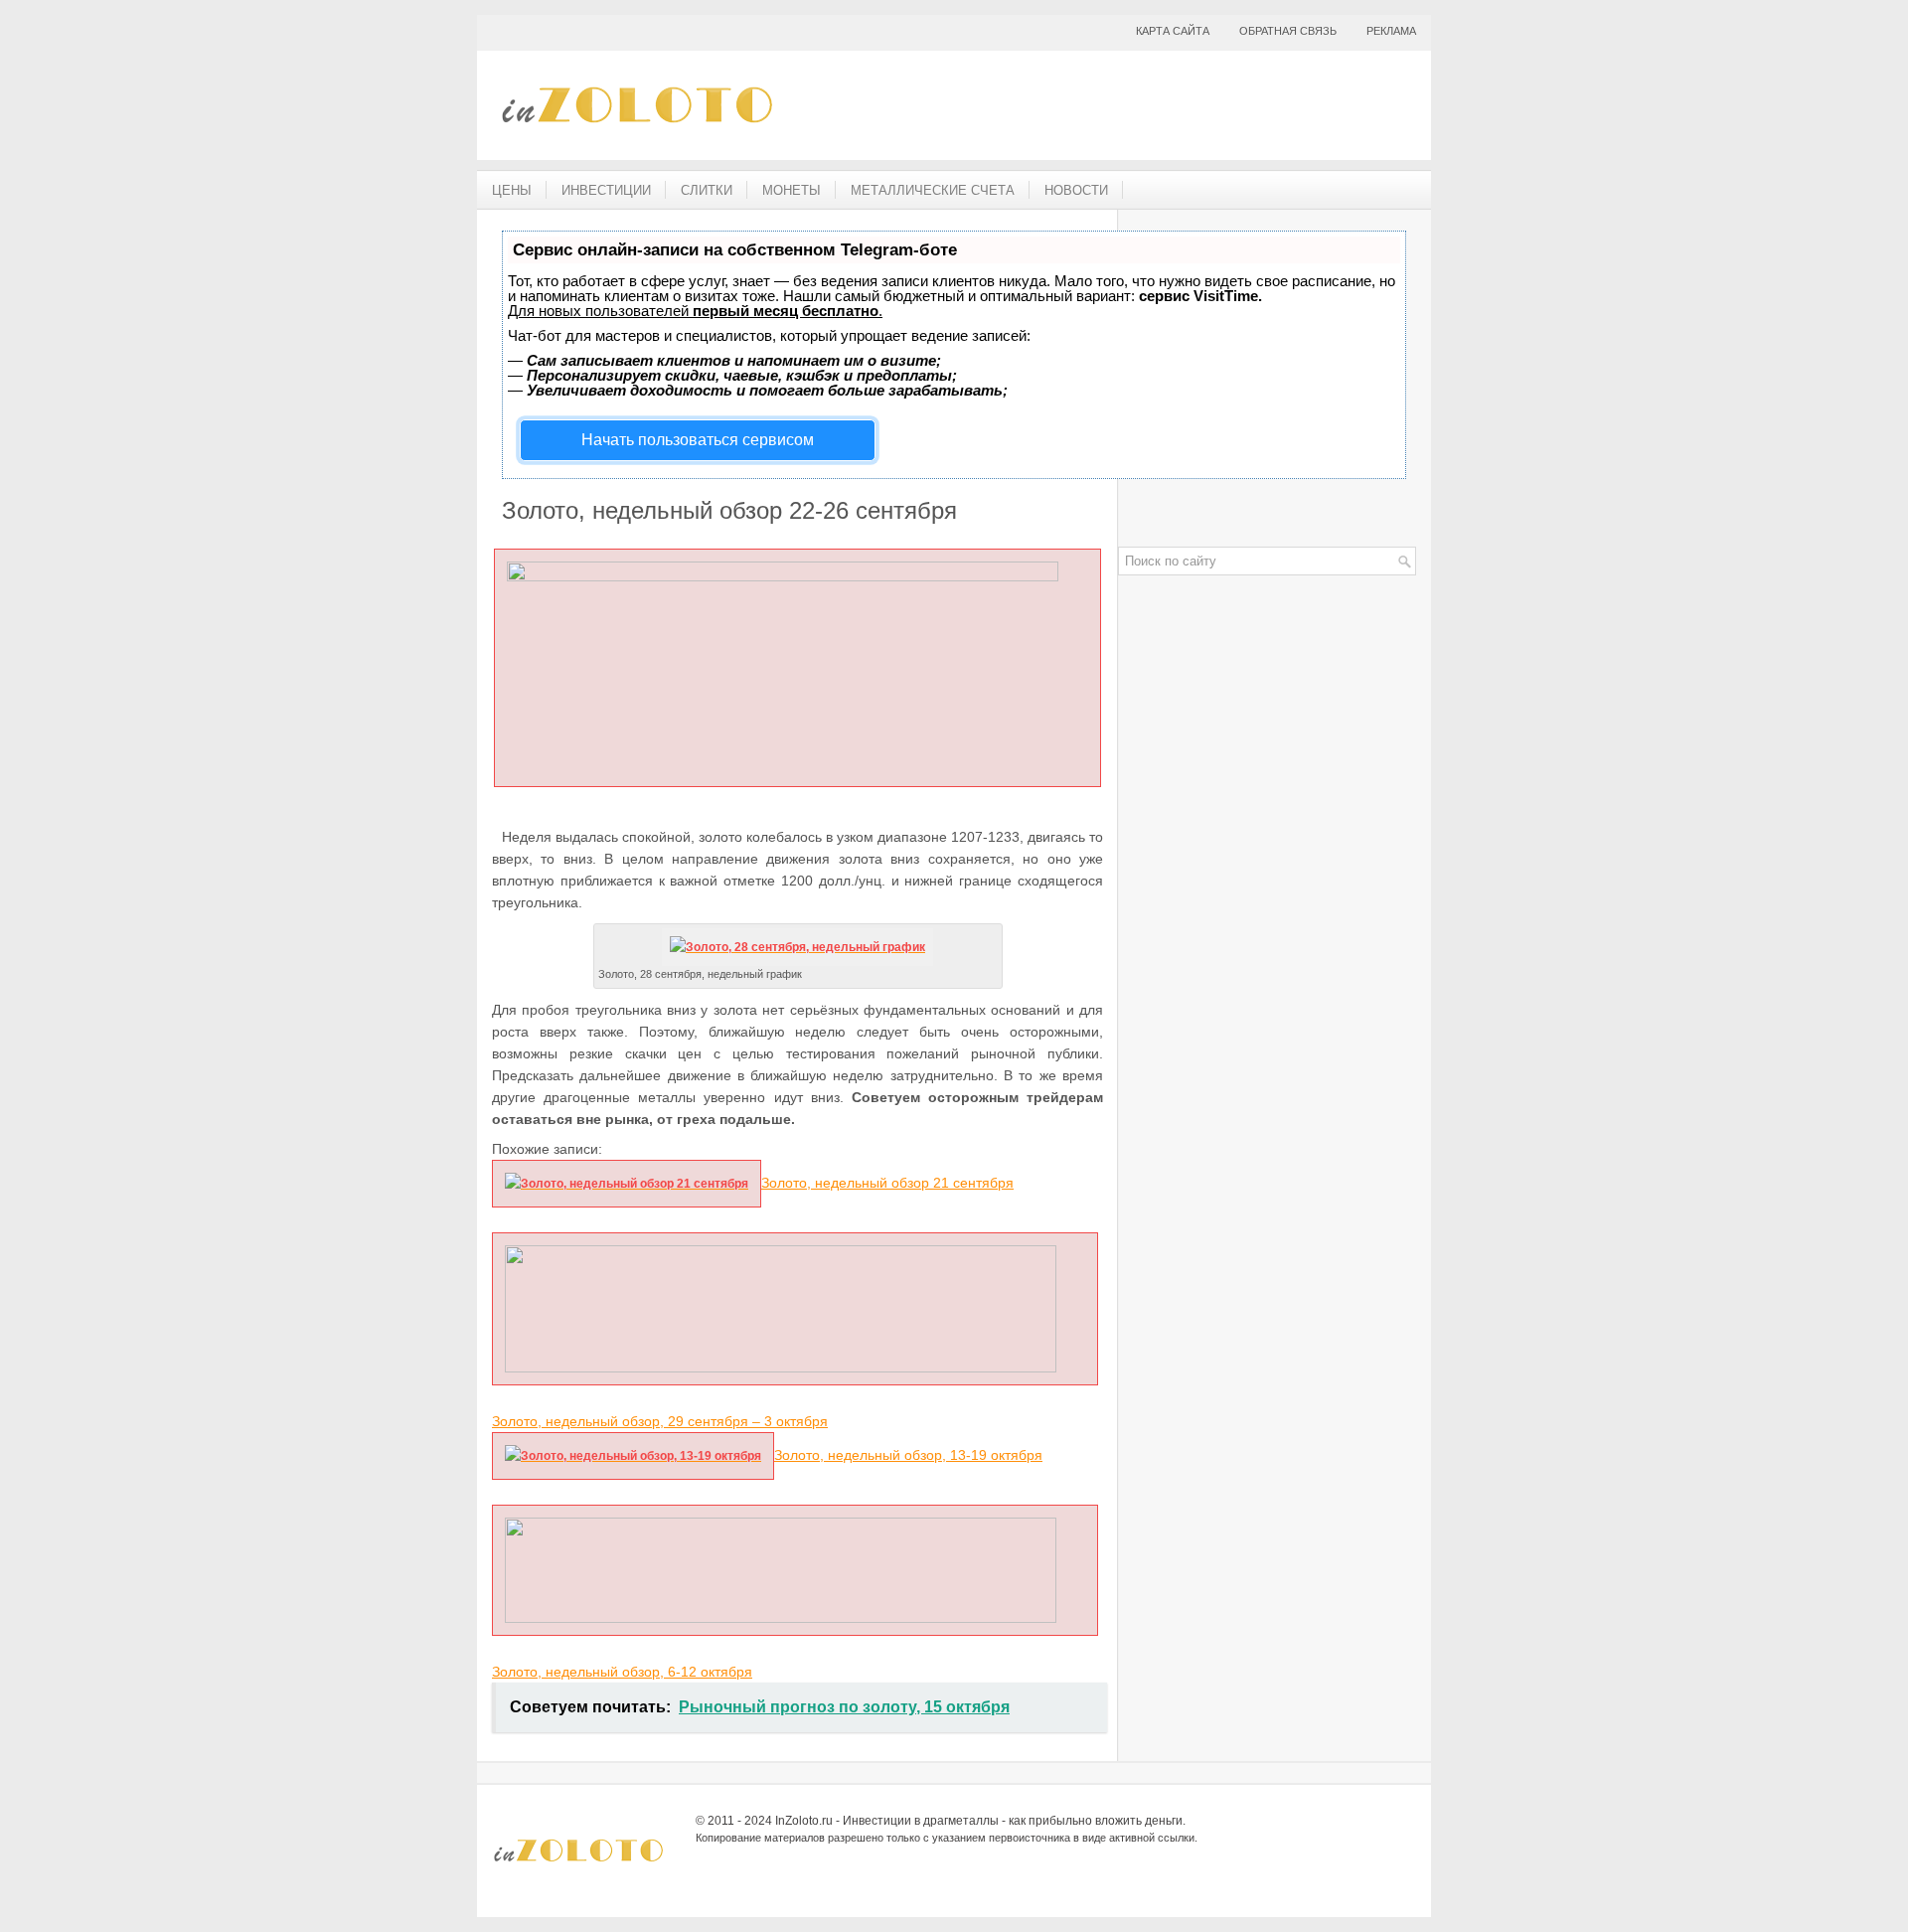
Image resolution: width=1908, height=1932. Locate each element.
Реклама (1391, 31)
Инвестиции (606, 190)
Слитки (707, 190)
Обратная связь (1288, 31)
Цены (512, 190)
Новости (1076, 190)
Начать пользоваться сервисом (698, 440)
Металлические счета (933, 190)
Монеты (792, 190)
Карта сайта (1173, 31)
